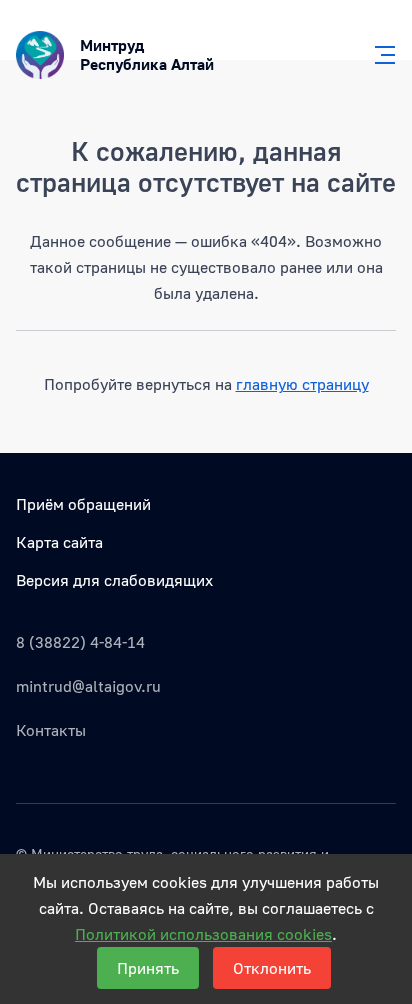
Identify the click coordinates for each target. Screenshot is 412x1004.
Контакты (51, 730)
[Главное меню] (379, 55)
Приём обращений (83, 504)
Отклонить (272, 968)
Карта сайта (59, 542)
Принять (148, 968)
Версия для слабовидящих (114, 580)
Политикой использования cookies (203, 934)
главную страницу (302, 384)
